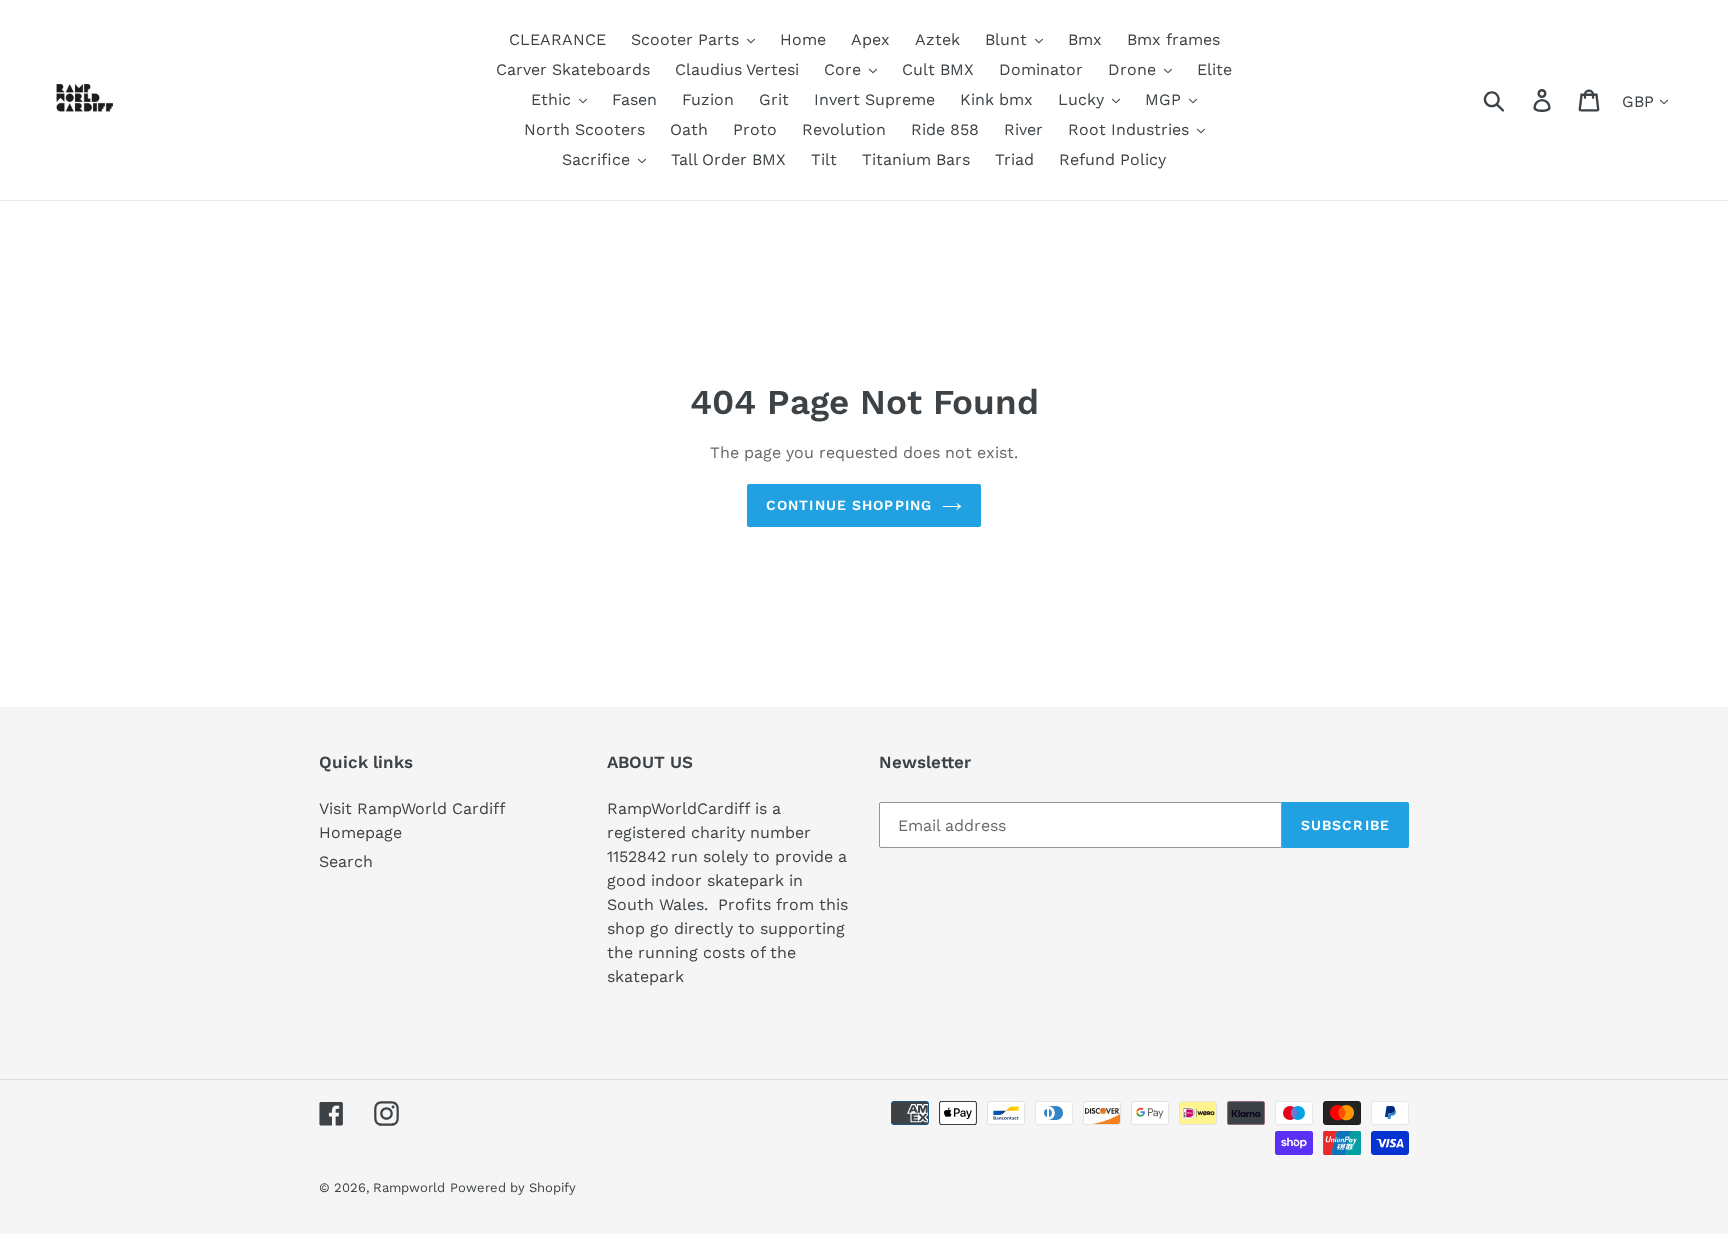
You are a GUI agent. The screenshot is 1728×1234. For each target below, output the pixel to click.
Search (346, 861)
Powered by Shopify (513, 1187)
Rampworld (409, 1187)
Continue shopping (849, 505)
